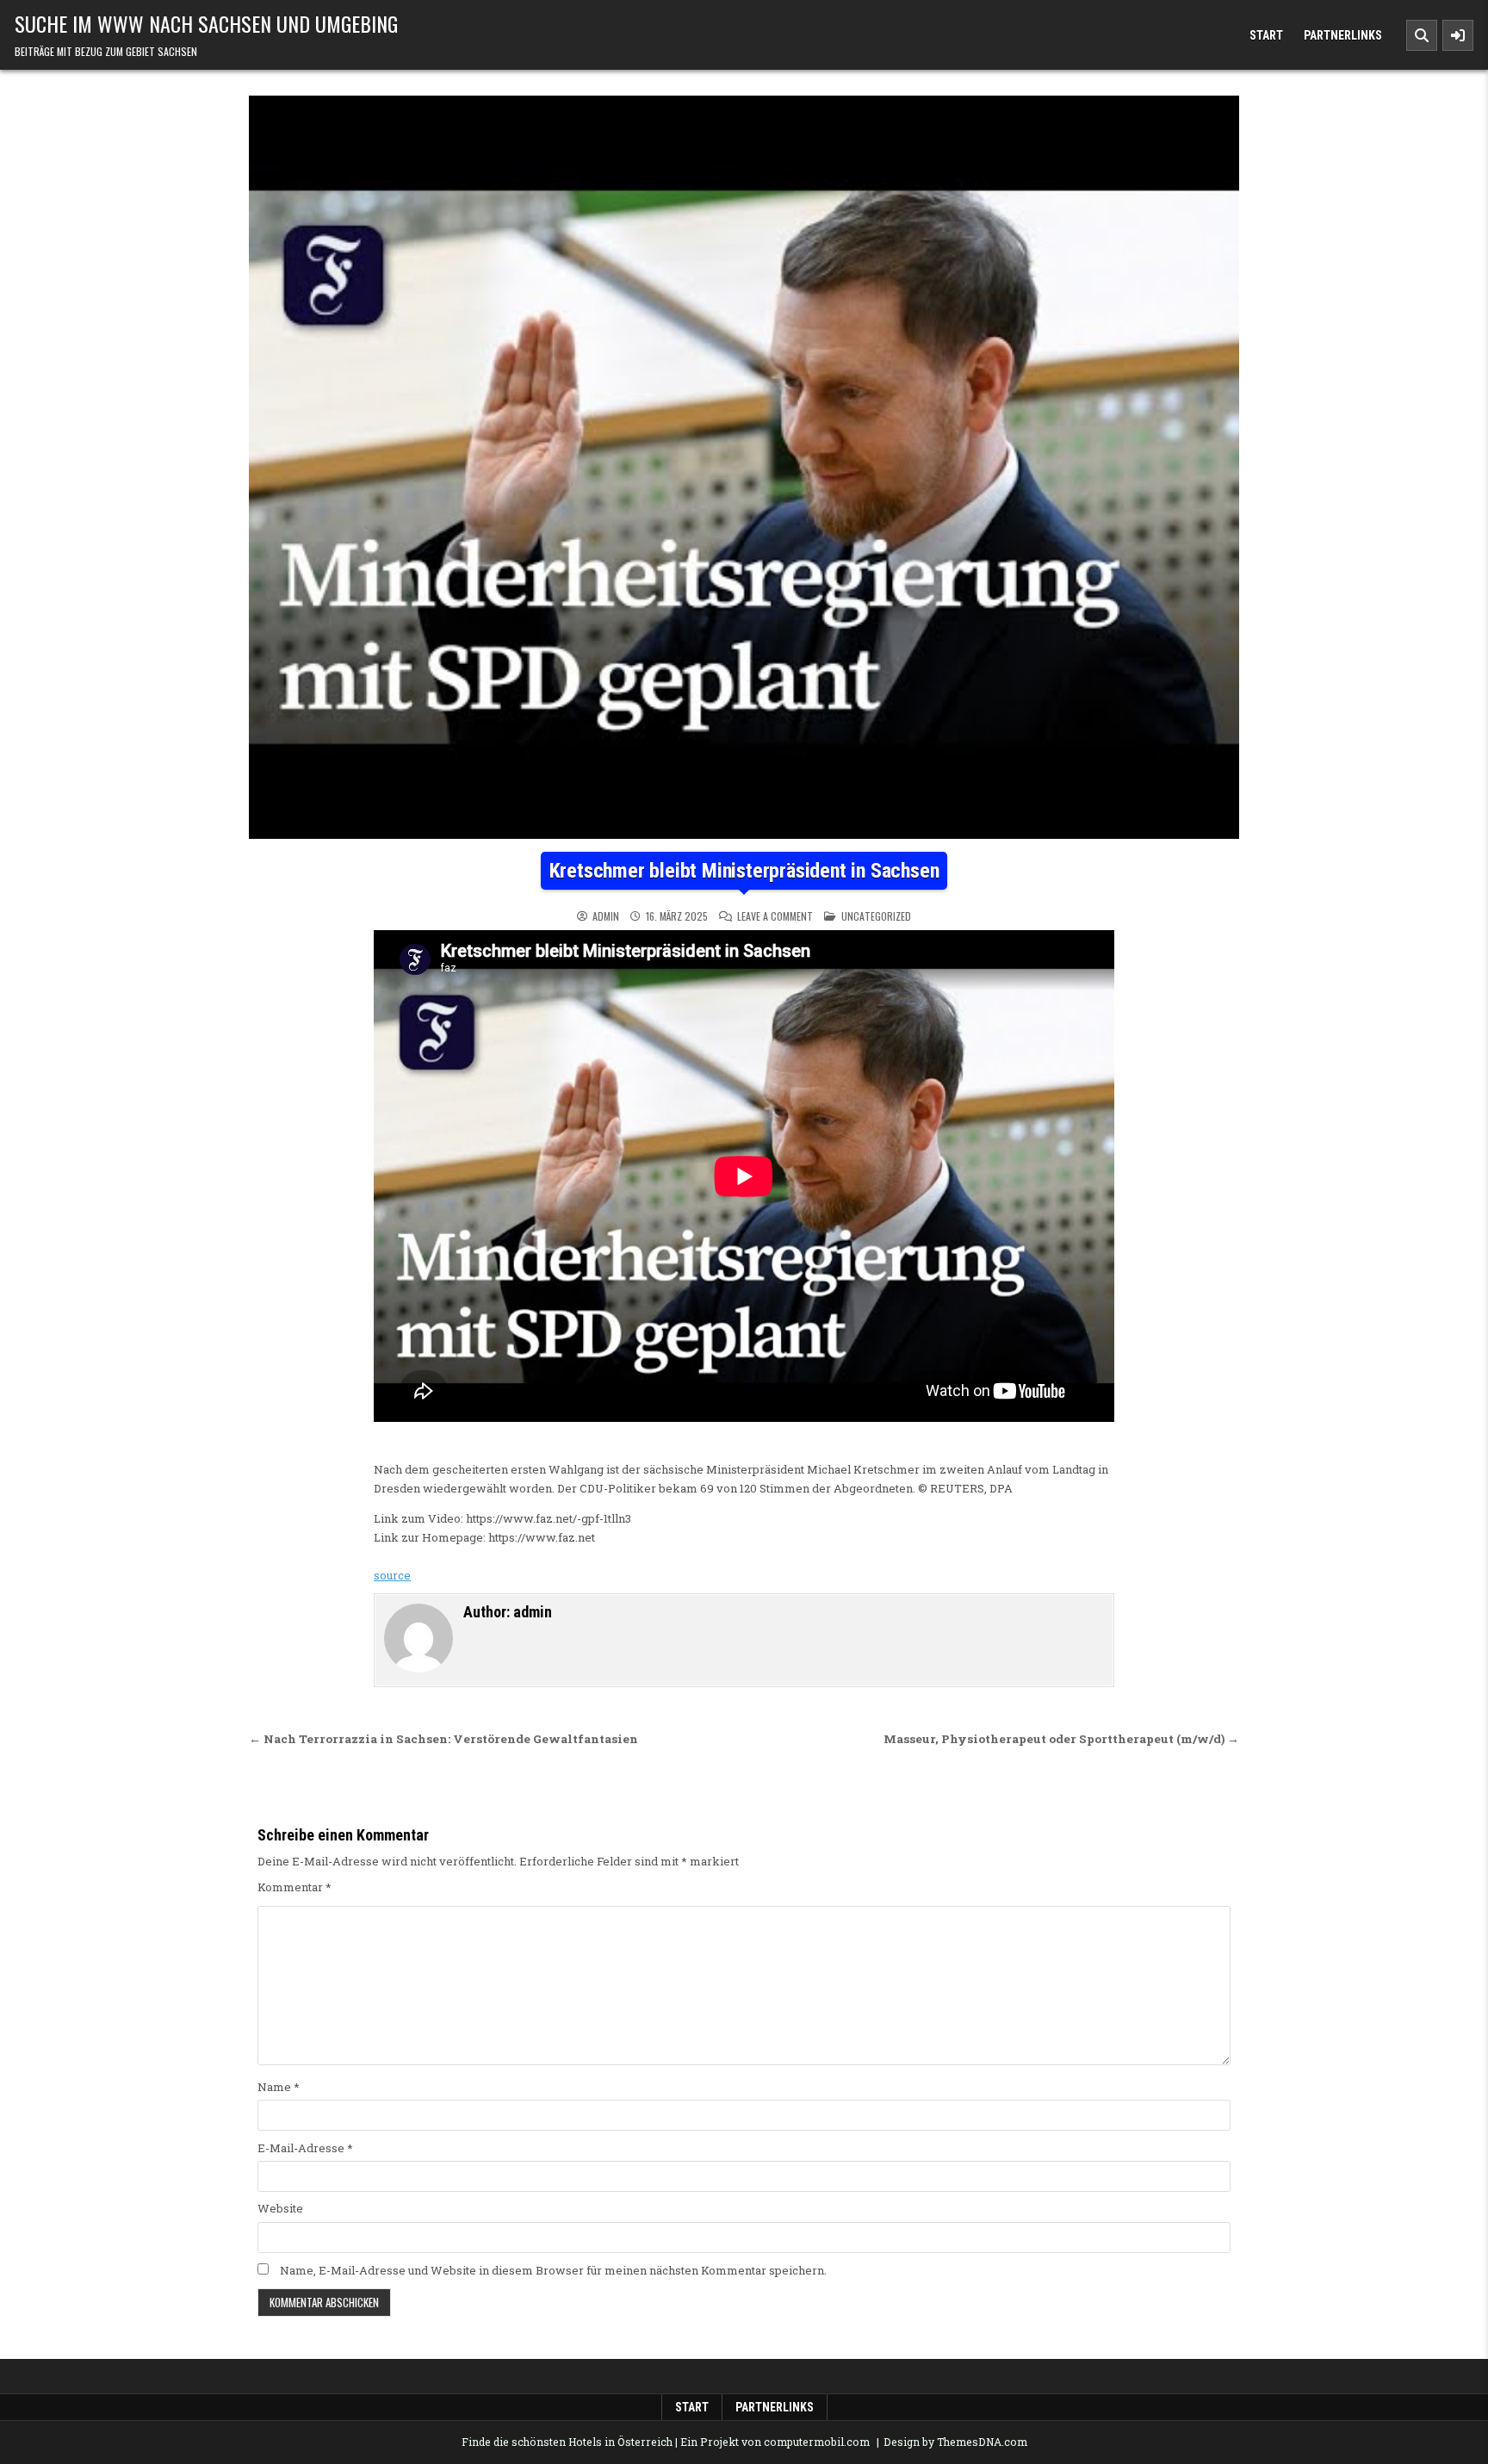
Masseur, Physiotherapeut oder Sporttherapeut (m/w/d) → (1061, 1739)
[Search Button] (1422, 35)
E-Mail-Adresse (305, 2148)
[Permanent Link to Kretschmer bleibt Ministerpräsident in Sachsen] (744, 467)
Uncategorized (876, 916)
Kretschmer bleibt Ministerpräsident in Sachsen (744, 871)
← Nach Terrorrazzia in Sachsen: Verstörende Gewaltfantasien (443, 1739)
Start (1266, 35)
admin (606, 916)
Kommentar (294, 1887)
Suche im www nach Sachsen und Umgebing (206, 23)
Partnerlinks (1343, 35)
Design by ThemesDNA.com (955, 2442)
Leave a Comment (775, 916)
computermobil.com (817, 2442)
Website (280, 2208)
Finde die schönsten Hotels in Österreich (567, 2442)
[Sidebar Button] (1458, 35)
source (392, 1575)
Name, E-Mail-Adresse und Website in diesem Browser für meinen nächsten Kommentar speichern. (553, 2270)
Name (279, 2087)
